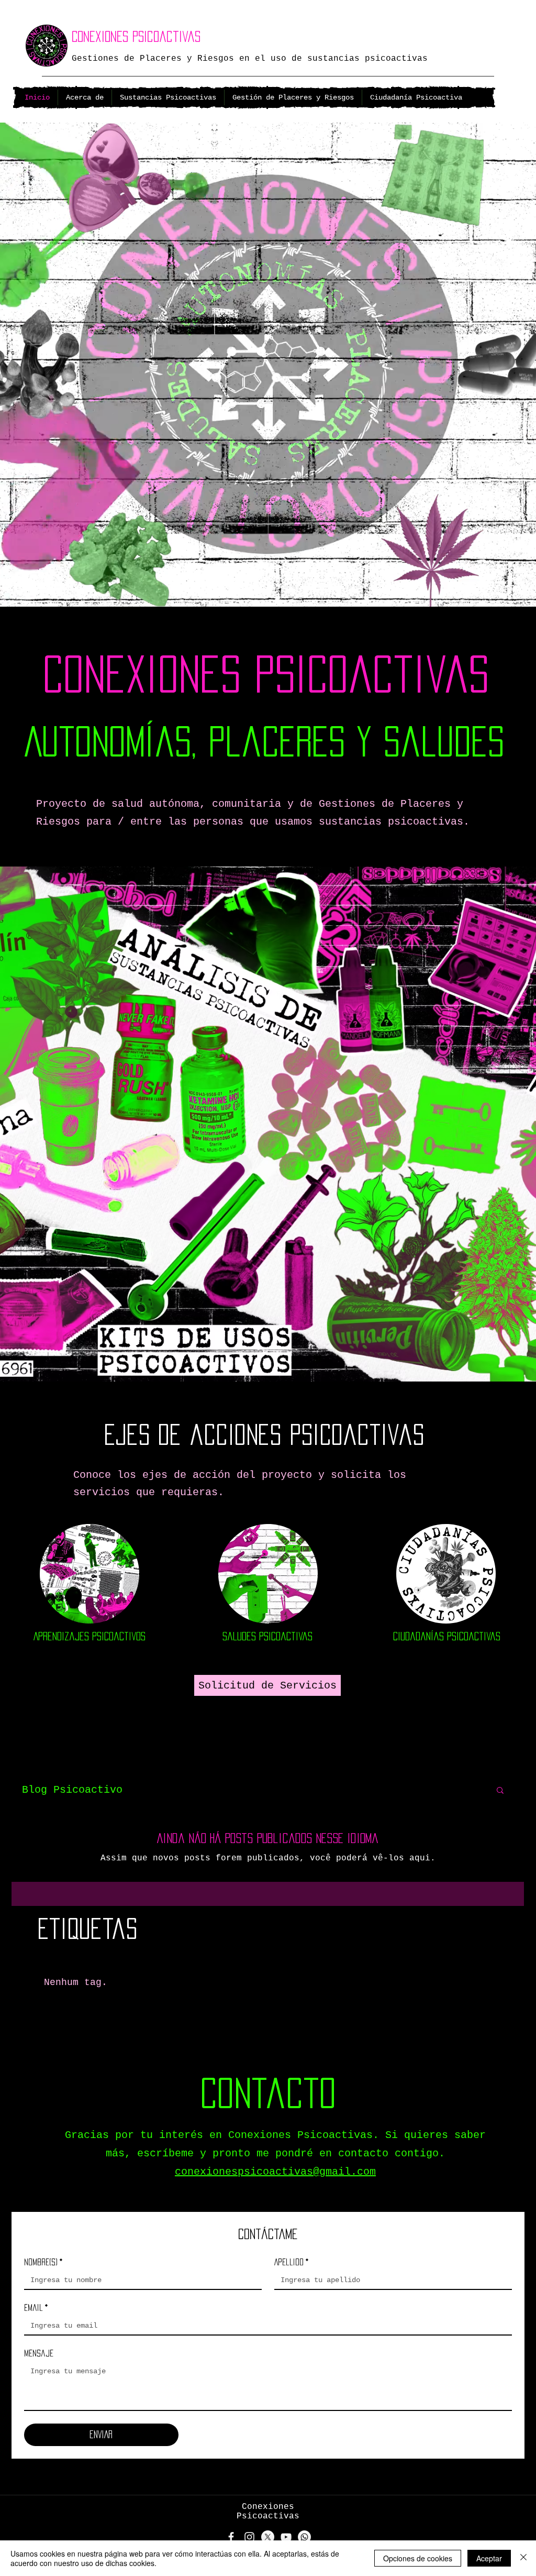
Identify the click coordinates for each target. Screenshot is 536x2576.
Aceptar (489, 2558)
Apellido (291, 2262)
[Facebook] (231, 2537)
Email (36, 2308)
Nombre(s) (43, 2262)
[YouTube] (286, 2537)
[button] (500, 1791)
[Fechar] (523, 2558)
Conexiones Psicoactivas (136, 36)
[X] (268, 2537)
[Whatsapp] (304, 2537)
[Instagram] (249, 2537)
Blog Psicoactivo (72, 1790)
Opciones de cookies (418, 2558)
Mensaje (39, 2353)
